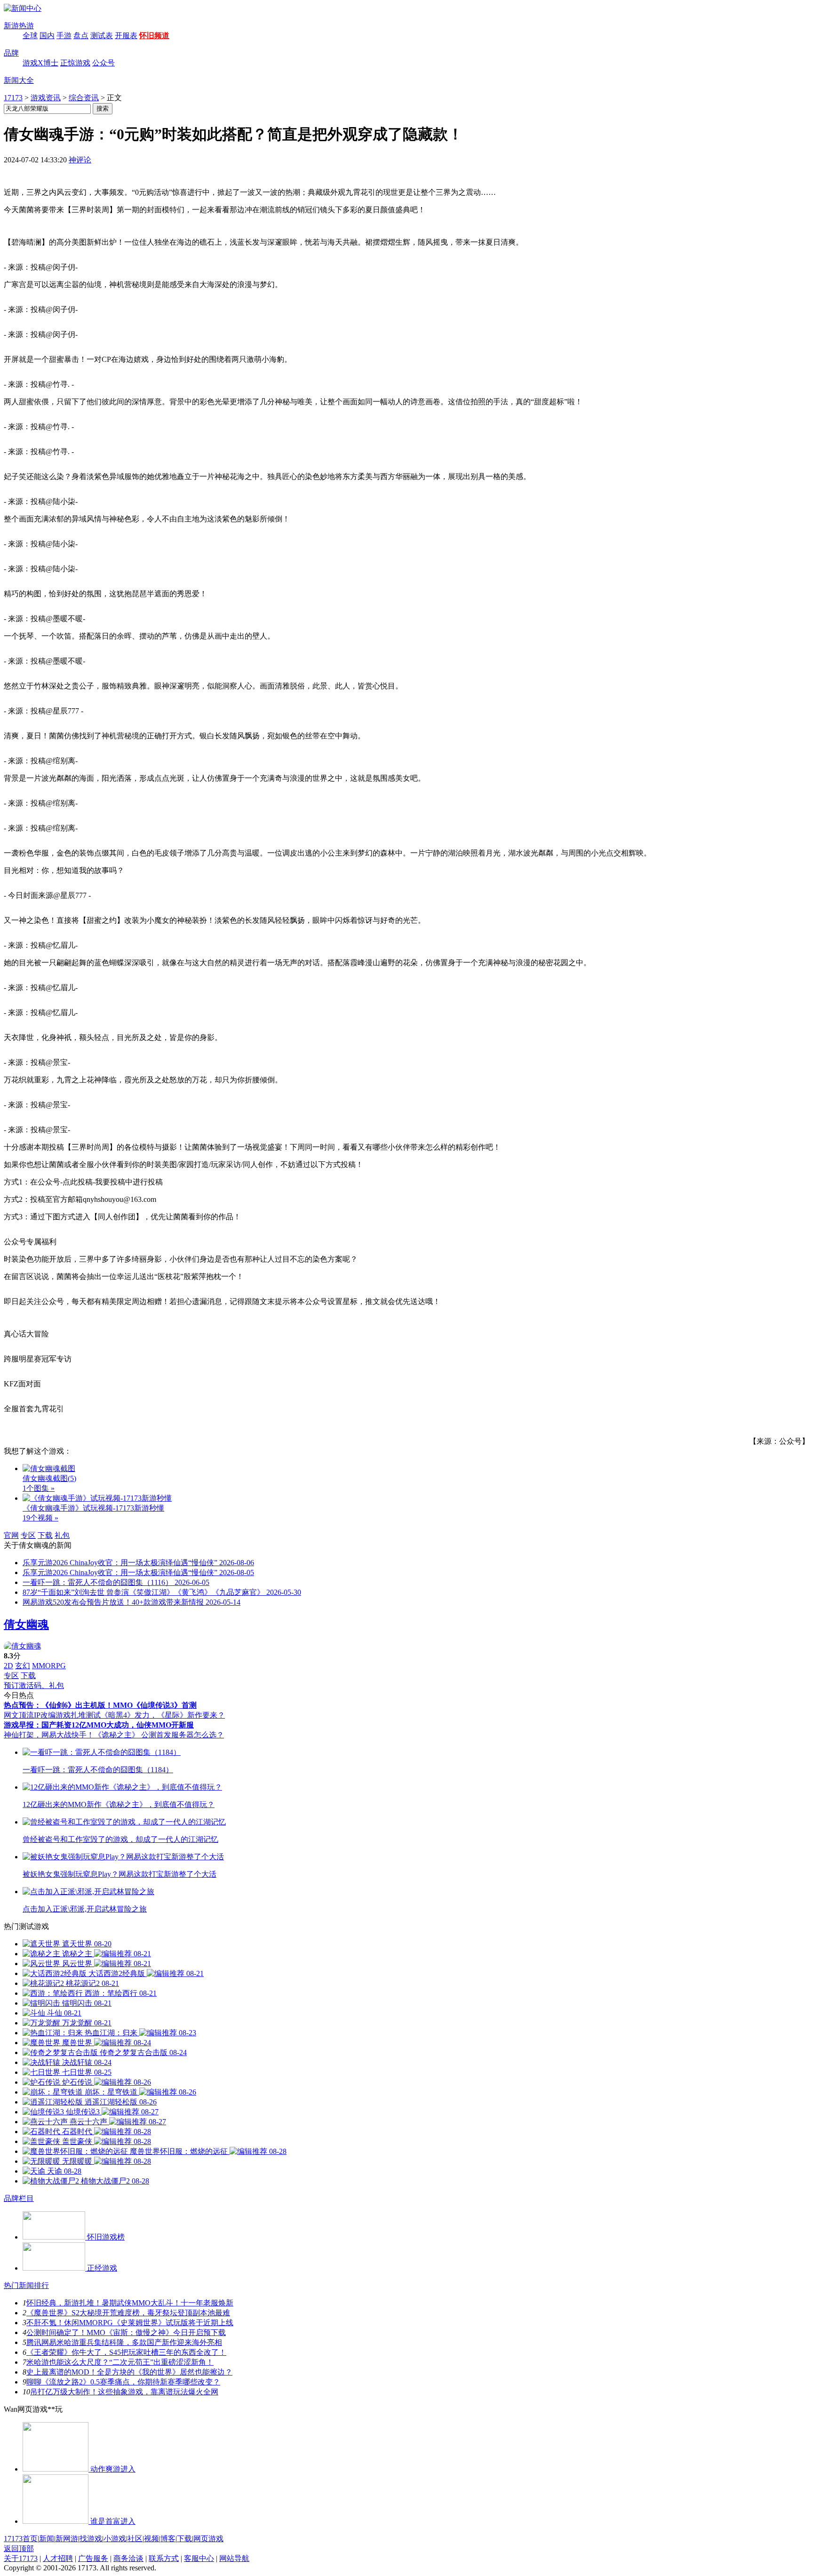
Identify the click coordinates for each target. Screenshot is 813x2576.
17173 (13, 98)
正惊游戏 (75, 63)
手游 (64, 36)
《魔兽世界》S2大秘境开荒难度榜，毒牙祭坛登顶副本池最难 (128, 2313)
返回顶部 (19, 2548)
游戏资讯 (46, 98)
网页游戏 (208, 2539)
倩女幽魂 (26, 1624)
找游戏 (91, 2539)
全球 (30, 36)
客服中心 (199, 2558)
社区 (135, 2539)
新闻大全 (19, 80)
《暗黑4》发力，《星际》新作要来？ (163, 1715)
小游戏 (115, 2539)
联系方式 (164, 2558)
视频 (151, 2539)
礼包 (62, 1535)
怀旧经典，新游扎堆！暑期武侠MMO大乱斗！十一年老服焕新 (130, 2303)
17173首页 (21, 2539)
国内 (47, 36)
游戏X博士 (40, 63)
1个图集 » (39, 1488)
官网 (11, 1535)
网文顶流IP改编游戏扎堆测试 (52, 1715)
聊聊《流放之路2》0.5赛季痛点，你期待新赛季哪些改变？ (123, 2382)
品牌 (11, 53)
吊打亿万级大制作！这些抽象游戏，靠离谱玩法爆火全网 (124, 2392)
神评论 (80, 160)
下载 (45, 1535)
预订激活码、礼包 (34, 1685)
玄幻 (23, 1666)
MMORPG (49, 1666)
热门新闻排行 (26, 2285)
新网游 (67, 2539)
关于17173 (21, 2558)
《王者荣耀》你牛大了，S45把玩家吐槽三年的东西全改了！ (126, 2352)
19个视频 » (40, 1518)
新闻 (47, 2539)
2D (8, 1666)
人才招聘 (58, 2558)
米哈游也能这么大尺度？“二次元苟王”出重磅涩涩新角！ (120, 2362)
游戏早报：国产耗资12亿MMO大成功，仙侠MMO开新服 (99, 1725)
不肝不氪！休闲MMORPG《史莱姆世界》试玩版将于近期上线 (130, 2323)
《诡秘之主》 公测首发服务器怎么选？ (159, 1735)
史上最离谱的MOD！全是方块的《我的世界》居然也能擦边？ (129, 2372)
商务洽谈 (128, 2558)
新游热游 (19, 26)
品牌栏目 (19, 2198)
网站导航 (234, 2558)
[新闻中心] (23, 8)
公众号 (104, 63)
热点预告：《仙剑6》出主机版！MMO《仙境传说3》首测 (100, 1705)
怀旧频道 (154, 36)
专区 (28, 1535)
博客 (168, 2539)
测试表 (102, 36)
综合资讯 (84, 98)
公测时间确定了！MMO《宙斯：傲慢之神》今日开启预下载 (126, 2332)
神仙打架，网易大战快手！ (49, 1735)
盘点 (81, 36)
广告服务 (93, 2558)
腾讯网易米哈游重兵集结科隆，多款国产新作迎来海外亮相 (124, 2342)
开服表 (126, 36)
